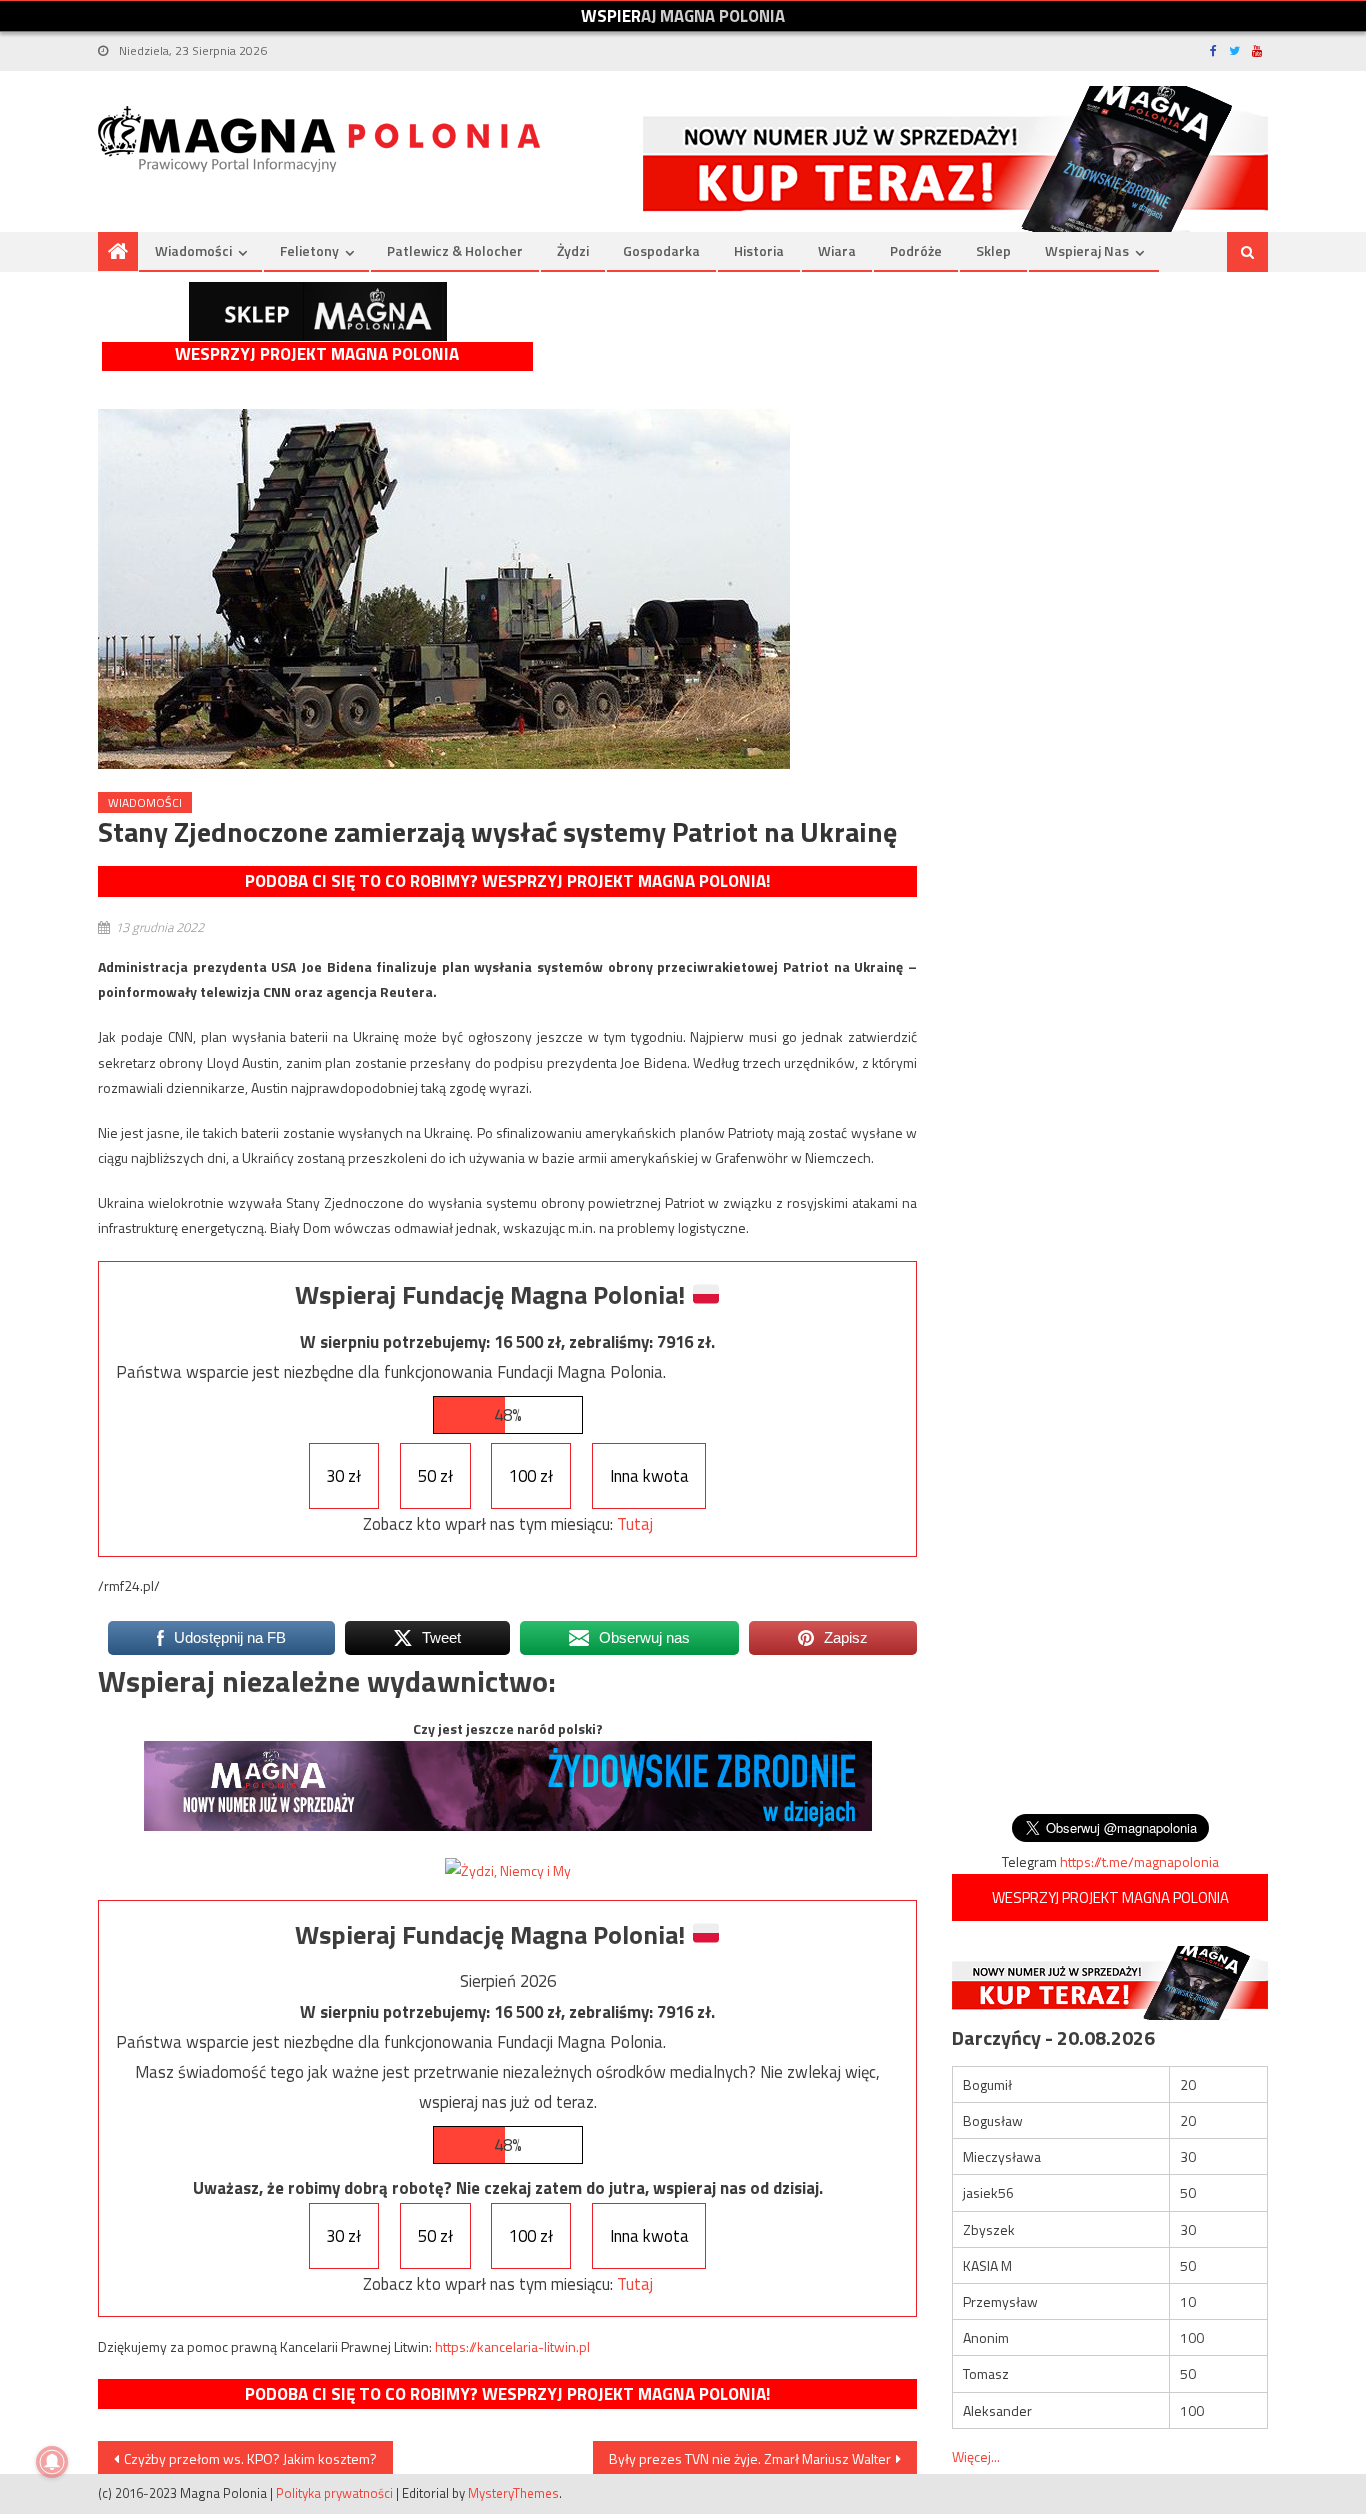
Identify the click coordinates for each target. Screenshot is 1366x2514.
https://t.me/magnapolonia (1139, 1861)
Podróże (916, 250)
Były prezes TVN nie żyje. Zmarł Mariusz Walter (750, 2458)
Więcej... (976, 2456)
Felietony (309, 250)
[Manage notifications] (52, 2462)
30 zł (343, 1476)
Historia (759, 250)
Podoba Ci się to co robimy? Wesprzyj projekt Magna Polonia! (507, 881)
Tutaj (635, 1524)
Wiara (837, 250)
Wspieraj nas (1087, 250)
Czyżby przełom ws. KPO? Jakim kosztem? (250, 2458)
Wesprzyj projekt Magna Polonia (317, 354)
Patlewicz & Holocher (455, 250)
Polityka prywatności (334, 2493)
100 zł (531, 1476)
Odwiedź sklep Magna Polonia (318, 311)
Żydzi (573, 250)
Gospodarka (661, 250)
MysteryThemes (513, 2493)
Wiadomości (193, 250)
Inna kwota (649, 1476)
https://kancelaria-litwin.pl (512, 2346)
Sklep (993, 250)
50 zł (435, 1476)
